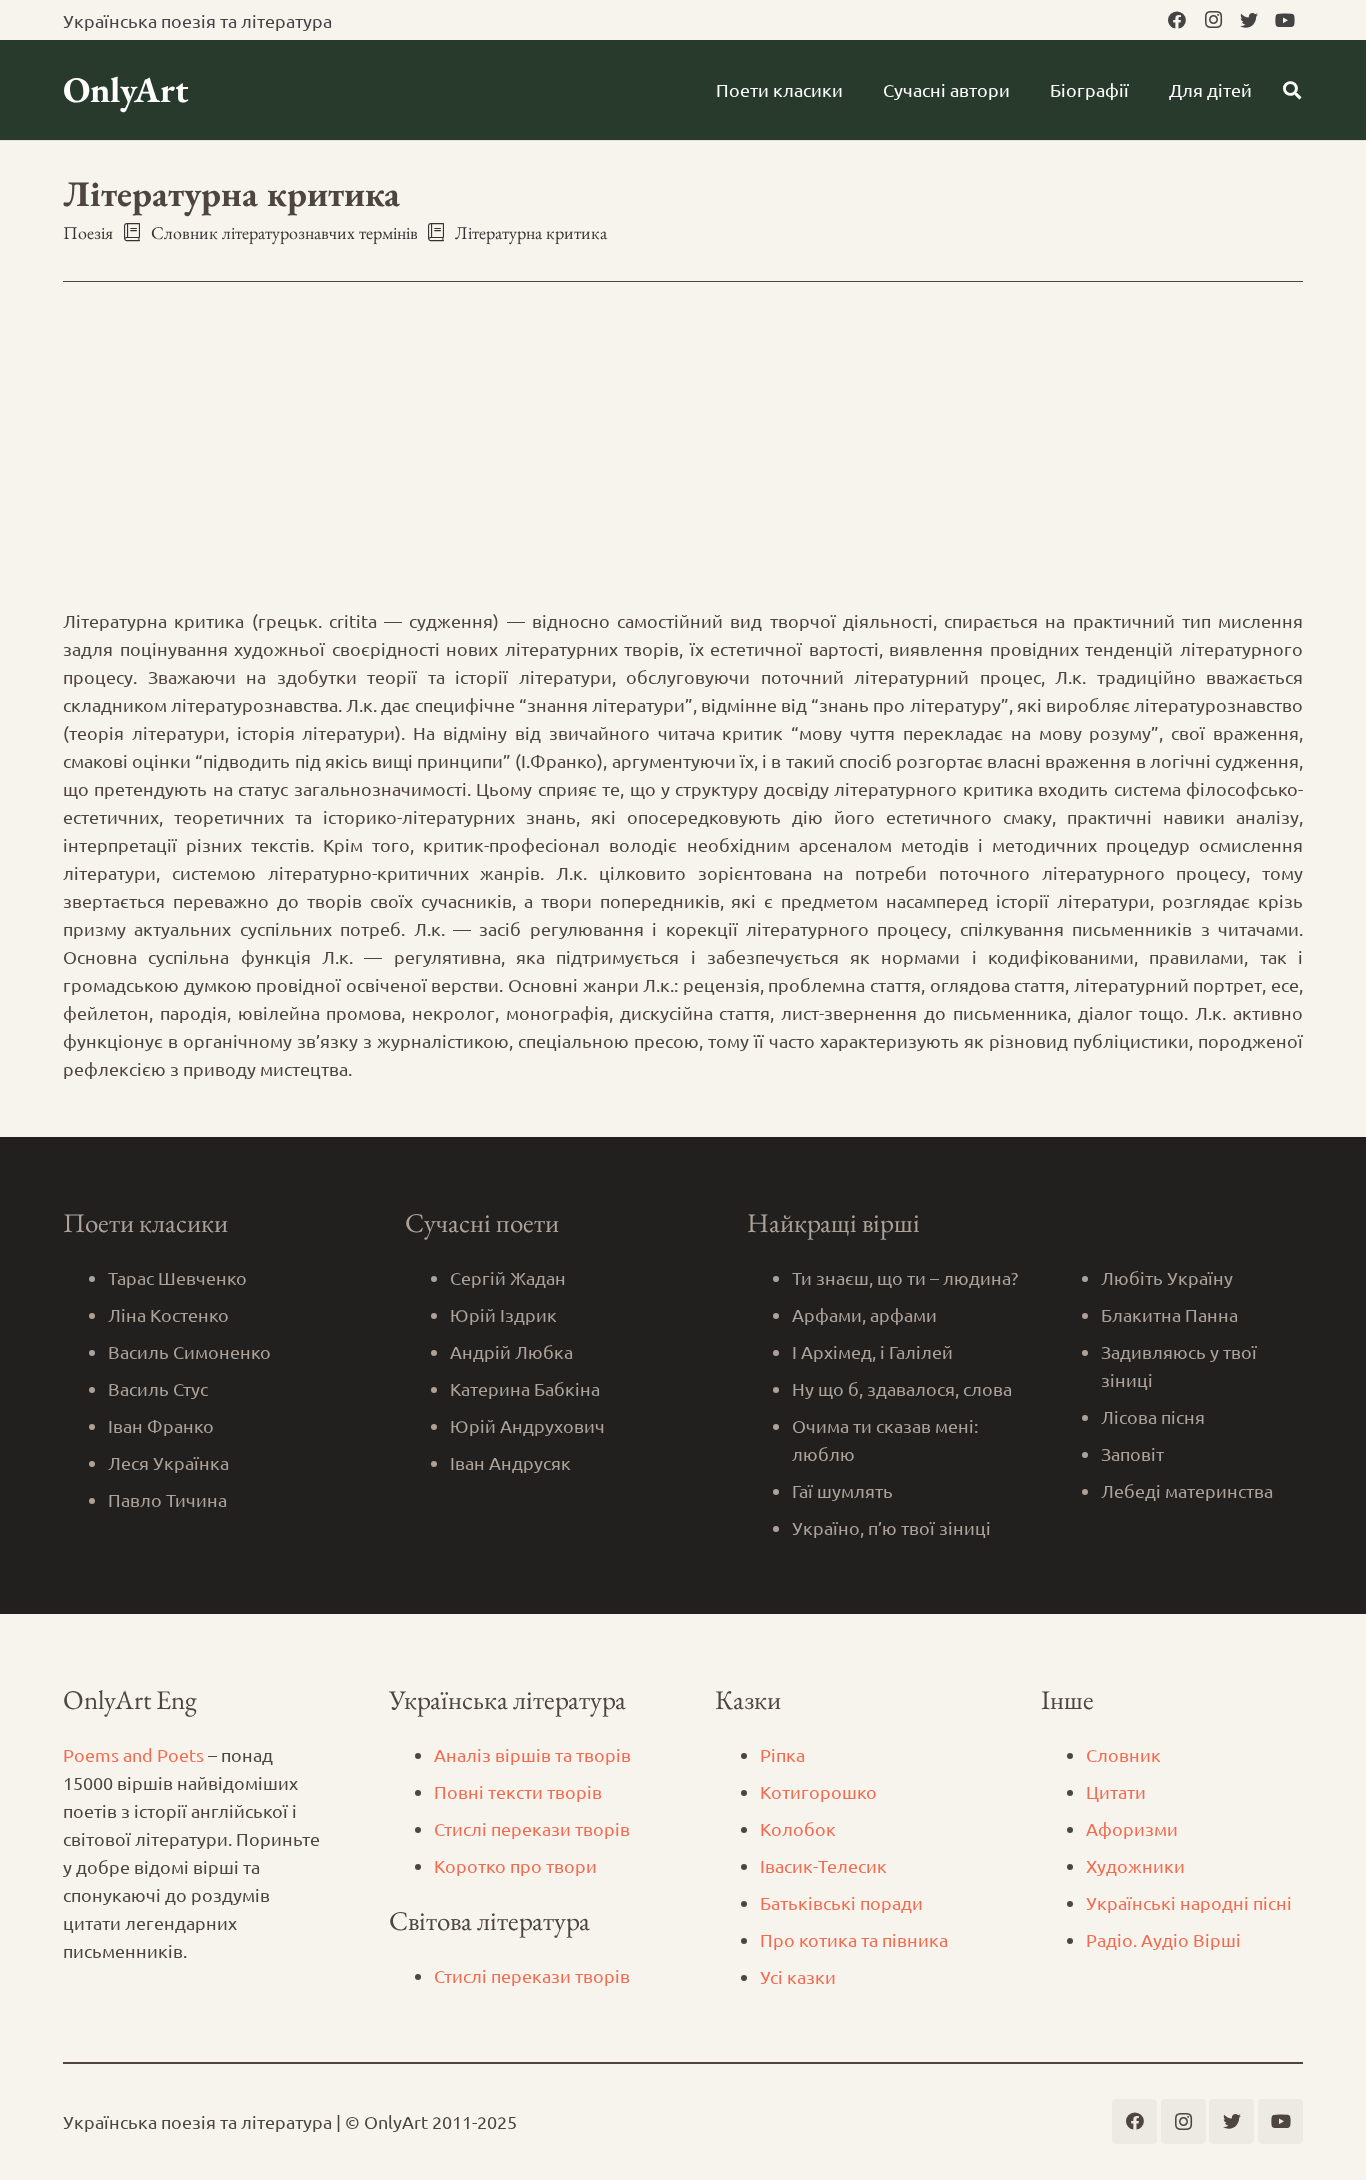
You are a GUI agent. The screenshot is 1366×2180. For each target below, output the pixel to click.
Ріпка (782, 1754)
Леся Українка (168, 1462)
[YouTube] (1285, 20)
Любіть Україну (1167, 1277)
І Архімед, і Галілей (872, 1351)
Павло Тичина (167, 1499)
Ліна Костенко (168, 1314)
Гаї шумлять (842, 1490)
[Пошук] (1292, 90)
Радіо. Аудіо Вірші (1163, 1939)
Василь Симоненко (189, 1351)
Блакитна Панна (1169, 1314)
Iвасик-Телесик (823, 1865)
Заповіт (1132, 1453)
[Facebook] (1177, 20)
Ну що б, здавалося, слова (902, 1388)
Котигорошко (818, 1791)
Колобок (798, 1828)
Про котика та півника (854, 1939)
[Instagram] (1213, 20)
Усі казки (798, 1976)
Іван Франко (161, 1425)
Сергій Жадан (508, 1277)
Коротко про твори (515, 1865)
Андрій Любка (511, 1351)
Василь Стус (158, 1388)
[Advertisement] (683, 457)
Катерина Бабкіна (525, 1388)
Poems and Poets (133, 1754)
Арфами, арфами (864, 1314)
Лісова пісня (1153, 1416)
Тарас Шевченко (177, 1277)
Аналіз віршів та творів (532, 1754)
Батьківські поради (841, 1902)
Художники (1135, 1865)
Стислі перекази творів (532, 1828)
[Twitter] (1249, 20)
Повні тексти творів (518, 1791)
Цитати (1116, 1791)
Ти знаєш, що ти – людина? (905, 1277)
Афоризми (1132, 1828)
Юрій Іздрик (503, 1314)
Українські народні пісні (1189, 1902)
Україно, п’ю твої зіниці (891, 1527)
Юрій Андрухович (527, 1425)
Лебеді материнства (1187, 1490)
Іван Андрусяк (510, 1462)
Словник (1123, 1754)
